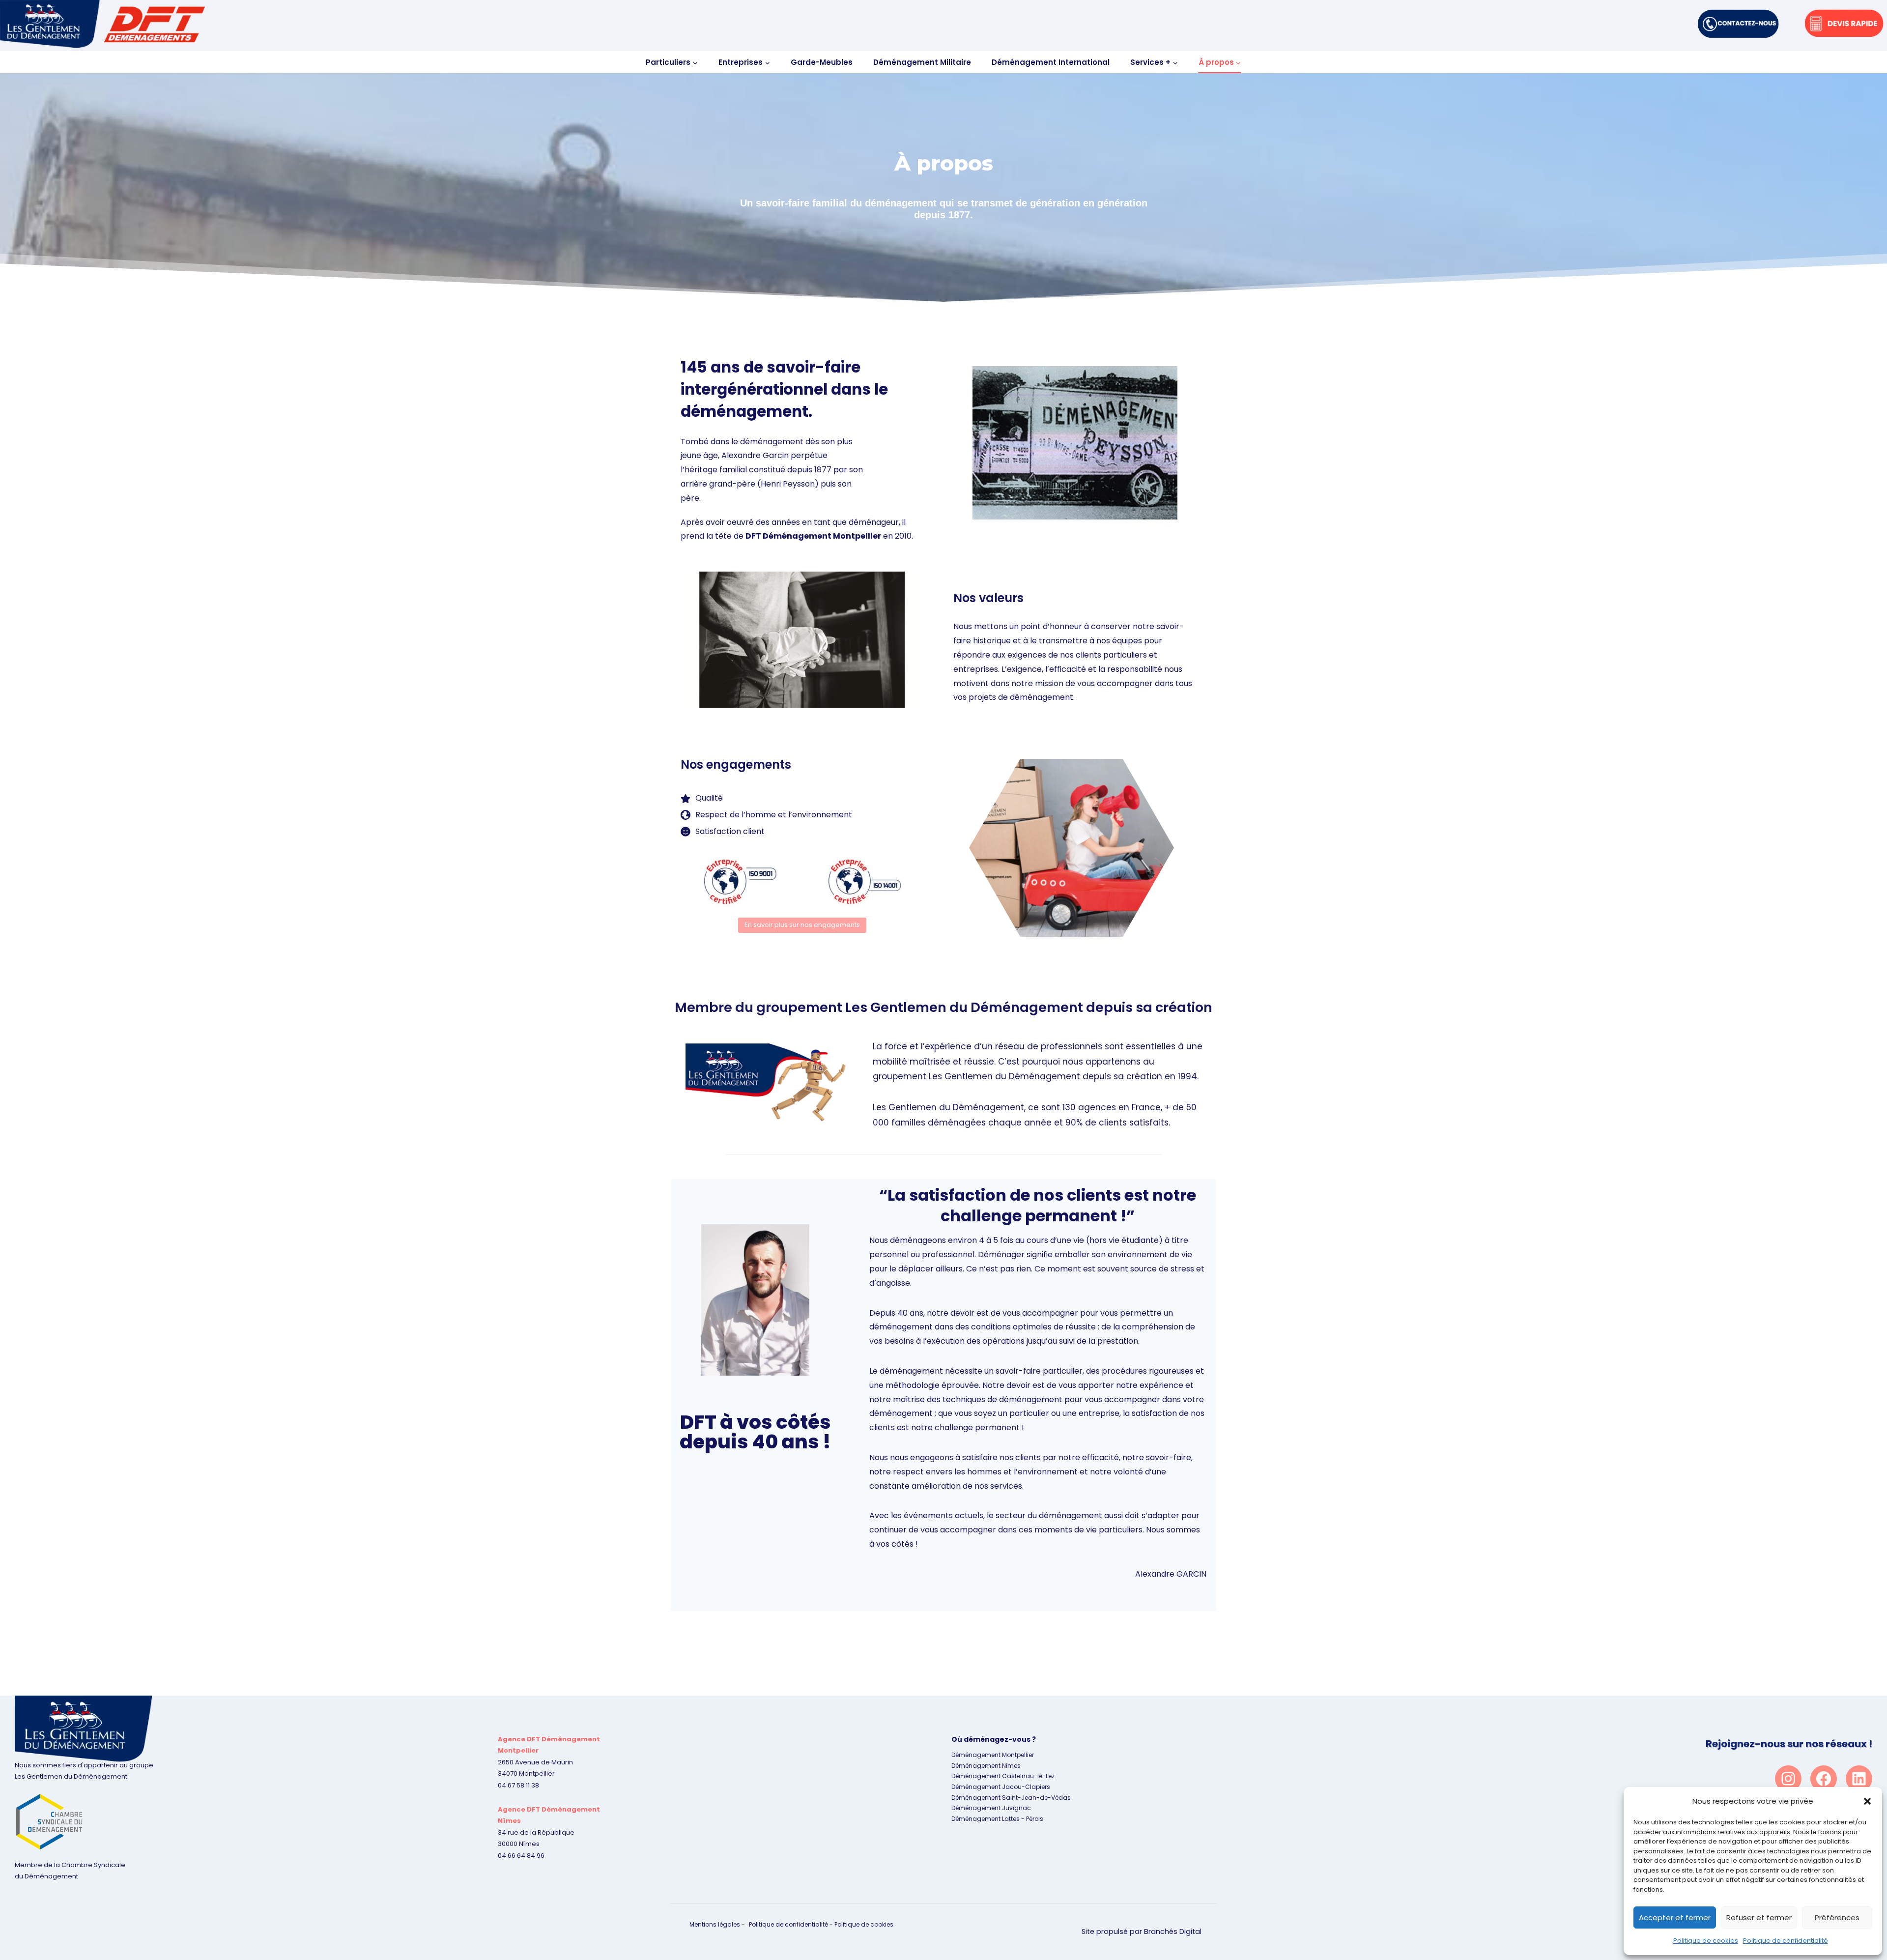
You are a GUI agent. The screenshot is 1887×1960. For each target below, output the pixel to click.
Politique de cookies (1706, 1941)
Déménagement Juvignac (991, 1808)
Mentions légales (715, 1924)
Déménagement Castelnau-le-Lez (1003, 1776)
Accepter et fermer (1675, 1917)
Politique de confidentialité (1786, 1941)
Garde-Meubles (822, 62)
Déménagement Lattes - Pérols (997, 1819)
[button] (1867, 1801)
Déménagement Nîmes (986, 1766)
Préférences (1837, 1917)
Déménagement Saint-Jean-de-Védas (1011, 1798)
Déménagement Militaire (922, 62)
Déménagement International (1051, 62)
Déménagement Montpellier (993, 1755)
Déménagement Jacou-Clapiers (1001, 1787)
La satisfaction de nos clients (1004, 1195)
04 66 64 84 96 (521, 1856)
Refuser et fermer (1759, 1917)
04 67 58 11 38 (518, 1785)
